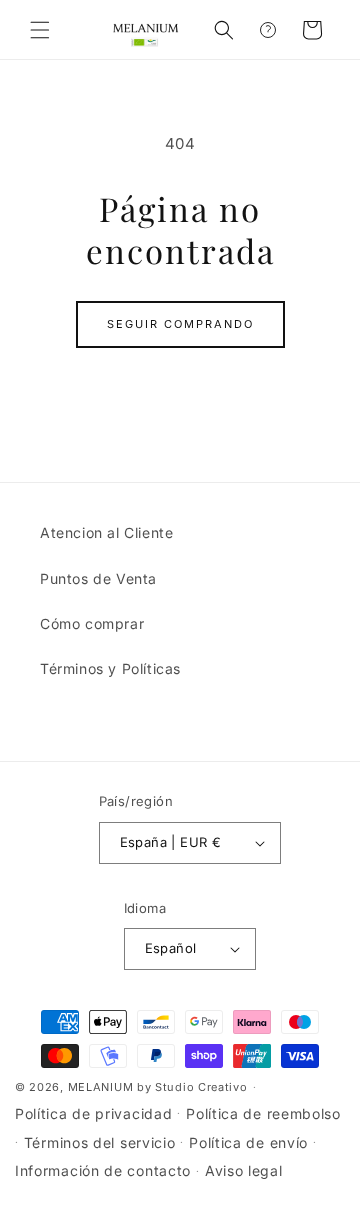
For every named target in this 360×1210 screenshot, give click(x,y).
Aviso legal (244, 1170)
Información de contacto (103, 1170)
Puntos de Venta (98, 578)
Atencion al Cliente (106, 532)
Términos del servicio (100, 1142)
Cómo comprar (92, 623)
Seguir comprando (180, 324)
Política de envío (248, 1142)
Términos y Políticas (110, 668)
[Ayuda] (268, 30)
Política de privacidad (93, 1113)
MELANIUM (101, 1087)
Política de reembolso (263, 1113)
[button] (40, 30)
